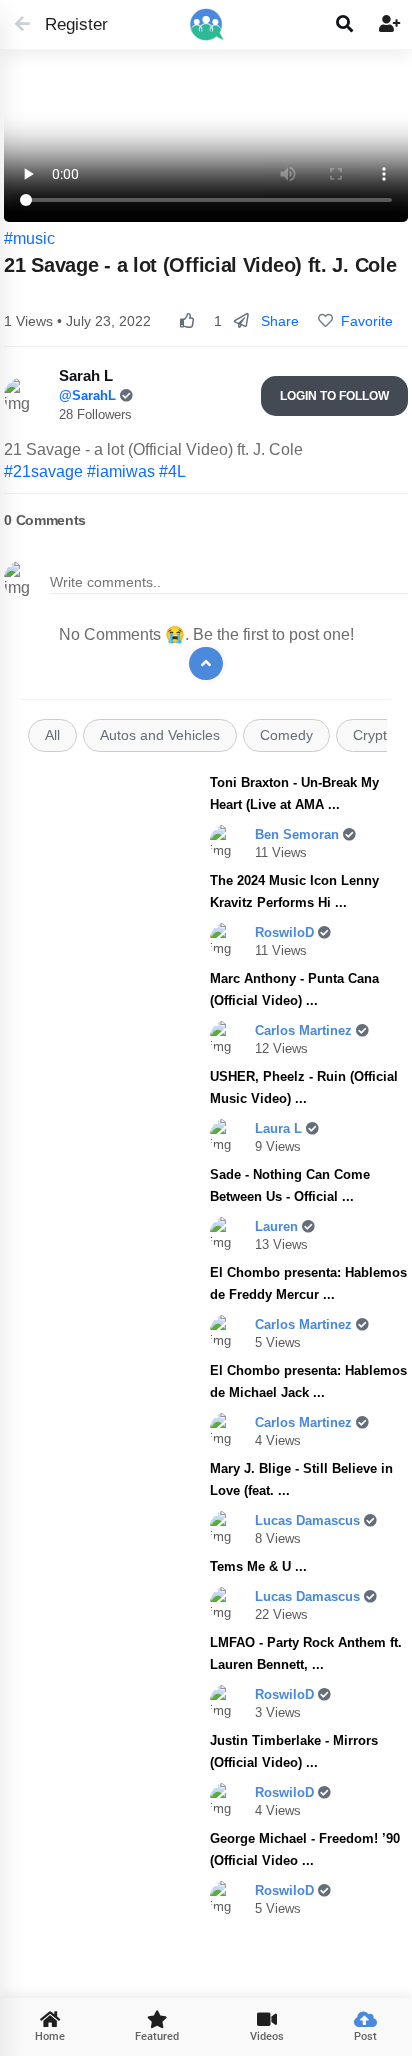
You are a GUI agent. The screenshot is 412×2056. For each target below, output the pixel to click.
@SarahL (89, 395)
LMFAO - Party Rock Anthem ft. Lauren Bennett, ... (306, 1653)
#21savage (43, 471)
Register (67, 24)
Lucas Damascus (309, 1520)
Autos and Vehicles (160, 735)
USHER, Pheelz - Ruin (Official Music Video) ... (304, 1087)
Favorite (363, 321)
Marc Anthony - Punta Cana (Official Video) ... (294, 989)
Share (278, 321)
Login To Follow (334, 396)
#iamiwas (121, 471)
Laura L (280, 1128)
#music (29, 238)
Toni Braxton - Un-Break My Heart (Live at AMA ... (294, 793)
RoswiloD (286, 932)
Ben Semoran (299, 834)
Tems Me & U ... (258, 1566)
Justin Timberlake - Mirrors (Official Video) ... (294, 1751)
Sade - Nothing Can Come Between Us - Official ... (290, 1185)
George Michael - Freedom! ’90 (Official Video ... (305, 1849)
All (52, 735)
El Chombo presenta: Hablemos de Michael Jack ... (308, 1381)
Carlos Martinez (305, 1030)
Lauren (278, 1226)
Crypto (374, 735)
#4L (172, 471)
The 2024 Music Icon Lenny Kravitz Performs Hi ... (294, 891)
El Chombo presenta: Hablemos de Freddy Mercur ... (308, 1283)
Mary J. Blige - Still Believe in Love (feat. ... (301, 1479)
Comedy (286, 735)
